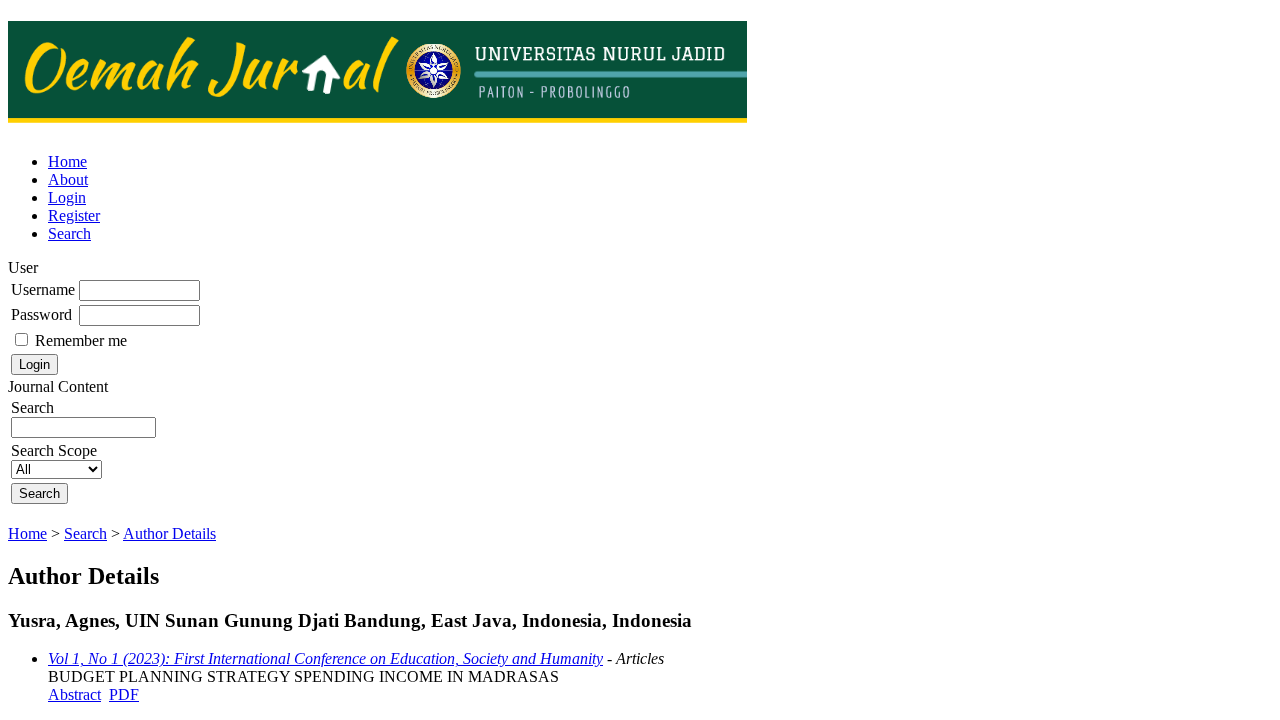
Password (41, 314)
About (68, 179)
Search (69, 233)
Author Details (169, 533)
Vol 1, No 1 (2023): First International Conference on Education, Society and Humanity (325, 658)
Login (67, 197)
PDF (124, 694)
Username (43, 289)
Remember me (81, 340)
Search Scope (54, 450)
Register (74, 215)
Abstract (74, 694)
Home (67, 161)
